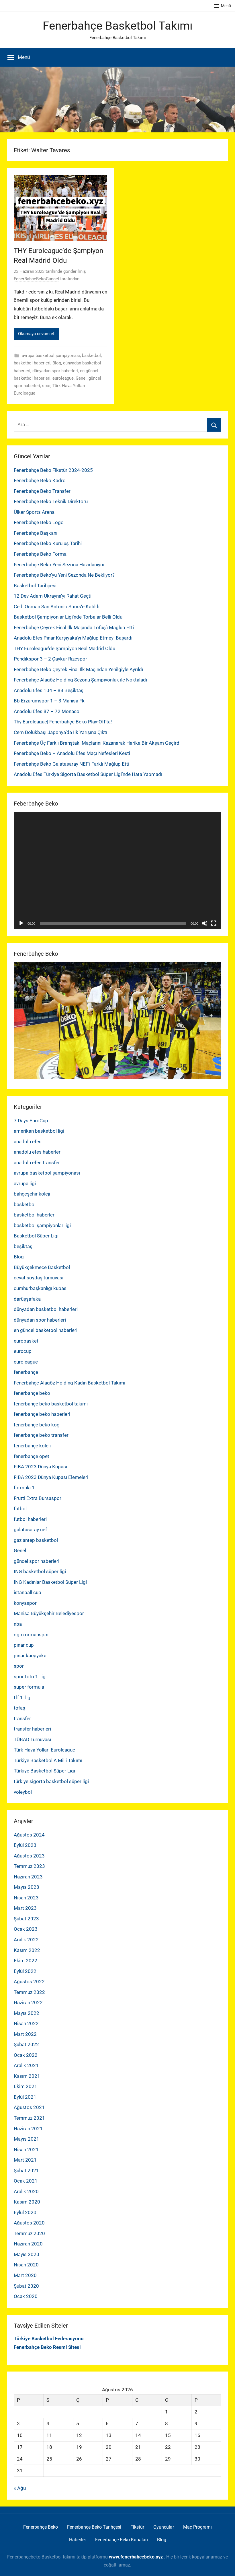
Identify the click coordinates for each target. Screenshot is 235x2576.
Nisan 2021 (26, 2150)
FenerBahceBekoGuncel (36, 279)
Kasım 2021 (27, 2076)
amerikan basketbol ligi (39, 1131)
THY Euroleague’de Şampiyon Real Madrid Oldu (64, 648)
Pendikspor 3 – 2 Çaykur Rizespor (50, 659)
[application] (117, 871)
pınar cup (24, 1645)
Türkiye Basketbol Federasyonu (49, 2339)
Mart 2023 (25, 1908)
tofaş (19, 1708)
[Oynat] (21, 923)
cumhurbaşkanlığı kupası (41, 1288)
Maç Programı (197, 2527)
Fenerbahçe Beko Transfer (42, 491)
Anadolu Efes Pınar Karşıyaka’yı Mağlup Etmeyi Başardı (73, 638)
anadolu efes (28, 1142)
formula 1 (24, 1488)
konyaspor (25, 1603)
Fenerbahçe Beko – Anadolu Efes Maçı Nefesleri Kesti (72, 753)
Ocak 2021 (26, 2181)
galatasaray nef (30, 1530)
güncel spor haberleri (37, 1561)
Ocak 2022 (26, 2055)
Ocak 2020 (26, 2296)
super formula (29, 1687)
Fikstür (137, 2527)
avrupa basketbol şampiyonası (51, 356)
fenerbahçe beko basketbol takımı (51, 1404)
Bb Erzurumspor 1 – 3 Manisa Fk (49, 701)
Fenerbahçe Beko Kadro (40, 480)
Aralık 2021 (26, 2065)
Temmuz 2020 (29, 2233)
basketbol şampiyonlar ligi (42, 1225)
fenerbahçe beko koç (37, 1425)
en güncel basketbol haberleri (46, 1330)
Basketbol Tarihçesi (35, 586)
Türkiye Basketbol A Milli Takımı (48, 1760)
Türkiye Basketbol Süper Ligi (44, 1771)
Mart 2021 (25, 2160)
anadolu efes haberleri (38, 1152)
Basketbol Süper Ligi (36, 1236)
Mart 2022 (25, 2034)
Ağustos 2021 (29, 2107)
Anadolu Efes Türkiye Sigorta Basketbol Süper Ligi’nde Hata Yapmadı (88, 774)
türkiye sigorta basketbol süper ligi (51, 1781)
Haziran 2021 (28, 2129)
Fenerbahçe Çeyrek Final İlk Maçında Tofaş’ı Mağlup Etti (74, 627)
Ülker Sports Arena (34, 512)
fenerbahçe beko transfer (41, 1435)
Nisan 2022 (26, 2023)
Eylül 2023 (25, 1845)
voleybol (23, 1792)
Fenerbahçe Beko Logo (39, 522)
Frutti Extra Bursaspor (38, 1498)
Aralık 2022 (26, 1940)
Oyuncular (164, 2527)
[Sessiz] (205, 923)
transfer (22, 1718)
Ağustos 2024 (29, 1835)
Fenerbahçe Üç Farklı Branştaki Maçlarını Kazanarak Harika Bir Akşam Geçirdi (97, 743)
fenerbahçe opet (32, 1456)
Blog (57, 363)
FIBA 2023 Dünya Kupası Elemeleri (51, 1477)
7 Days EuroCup (31, 1121)
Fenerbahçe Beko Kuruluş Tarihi (48, 543)
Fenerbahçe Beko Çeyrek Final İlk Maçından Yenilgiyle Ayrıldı (78, 669)
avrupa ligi (25, 1183)
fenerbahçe (26, 1372)
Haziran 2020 (28, 2244)
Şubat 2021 (26, 2171)
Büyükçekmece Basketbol (42, 1267)
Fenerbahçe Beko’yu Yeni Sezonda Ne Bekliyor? (64, 575)
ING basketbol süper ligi (40, 1571)
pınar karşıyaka (30, 1656)
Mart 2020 (25, 2275)
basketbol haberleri (32, 363)
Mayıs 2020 (27, 2254)
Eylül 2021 (25, 2097)
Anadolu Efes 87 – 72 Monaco (47, 711)
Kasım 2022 (27, 1950)
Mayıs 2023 (27, 1887)
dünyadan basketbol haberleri (46, 1309)
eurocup (23, 1351)
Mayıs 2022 (27, 2013)
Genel (81, 378)
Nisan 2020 (26, 2265)
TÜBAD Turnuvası (32, 1739)
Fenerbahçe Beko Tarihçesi (94, 2527)
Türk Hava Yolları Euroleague (44, 1750)
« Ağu (20, 2488)
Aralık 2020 (26, 2191)
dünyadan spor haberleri (55, 371)
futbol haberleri (30, 1519)
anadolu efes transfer (37, 1163)
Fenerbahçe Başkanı (36, 533)
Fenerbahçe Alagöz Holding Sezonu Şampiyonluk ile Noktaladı (80, 680)
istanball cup (28, 1592)
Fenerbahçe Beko (41, 2527)
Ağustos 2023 (29, 1856)
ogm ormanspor (31, 1635)
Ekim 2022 (26, 1961)
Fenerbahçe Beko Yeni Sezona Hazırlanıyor (59, 565)
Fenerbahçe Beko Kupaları (122, 2540)
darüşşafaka (27, 1299)
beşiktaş (23, 1246)
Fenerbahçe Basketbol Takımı (118, 26)
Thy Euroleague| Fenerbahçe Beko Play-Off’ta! (63, 722)
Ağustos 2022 (29, 1982)
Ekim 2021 (26, 2086)
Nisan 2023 (26, 1898)
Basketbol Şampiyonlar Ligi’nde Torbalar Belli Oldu (68, 617)
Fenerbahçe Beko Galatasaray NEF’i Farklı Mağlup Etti (72, 764)
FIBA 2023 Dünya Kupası (40, 1467)
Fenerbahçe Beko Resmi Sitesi (47, 2347)
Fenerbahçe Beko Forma (40, 554)
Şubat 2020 (26, 2286)
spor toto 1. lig (30, 1677)
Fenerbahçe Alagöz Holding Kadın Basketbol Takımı (69, 1383)
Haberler (78, 2540)
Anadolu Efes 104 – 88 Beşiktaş (49, 690)
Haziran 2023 (28, 1877)
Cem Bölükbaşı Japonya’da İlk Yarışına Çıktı (60, 732)
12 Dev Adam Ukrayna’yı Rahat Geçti (53, 596)
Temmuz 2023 (29, 1866)
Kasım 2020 (27, 2202)
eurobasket (26, 1341)
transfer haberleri (32, 1729)
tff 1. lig (22, 1698)
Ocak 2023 (26, 1929)
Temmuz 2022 (29, 1992)
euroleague (63, 378)
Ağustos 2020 (29, 2223)
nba (18, 1624)
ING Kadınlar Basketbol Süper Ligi (50, 1582)
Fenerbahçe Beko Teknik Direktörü (51, 501)
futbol (20, 1509)
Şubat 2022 (26, 2044)
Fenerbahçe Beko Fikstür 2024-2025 (53, 470)
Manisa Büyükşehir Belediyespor (49, 1613)
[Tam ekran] (214, 923)
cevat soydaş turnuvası (39, 1278)
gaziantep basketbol (36, 1540)
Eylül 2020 (25, 2212)
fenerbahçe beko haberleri (42, 1414)
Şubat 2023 (26, 1919)
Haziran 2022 (28, 2003)
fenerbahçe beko (32, 1393)
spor (46, 386)
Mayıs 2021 (27, 2139)
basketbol (91, 356)
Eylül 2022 (25, 1971)
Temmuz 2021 (29, 2118)
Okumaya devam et (36, 334)
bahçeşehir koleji (32, 1194)
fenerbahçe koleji (32, 1446)
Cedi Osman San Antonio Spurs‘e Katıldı (57, 607)
